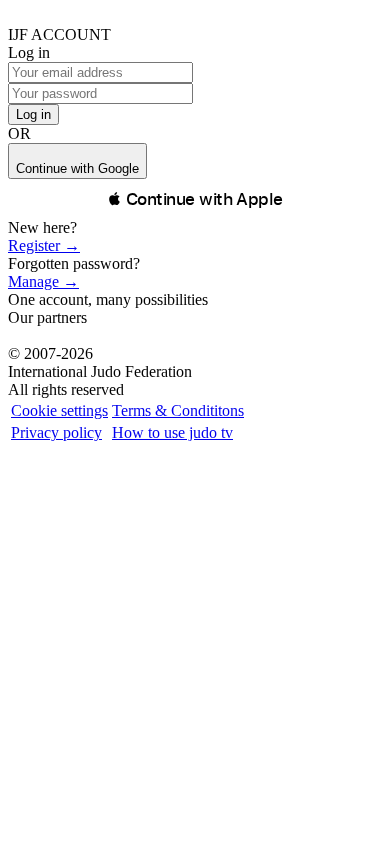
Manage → (43, 281)
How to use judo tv (172, 432)
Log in (33, 114)
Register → (44, 245)
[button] (195, 199)
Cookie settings (59, 410)
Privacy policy (56, 432)
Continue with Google (77, 168)
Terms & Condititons (178, 410)
